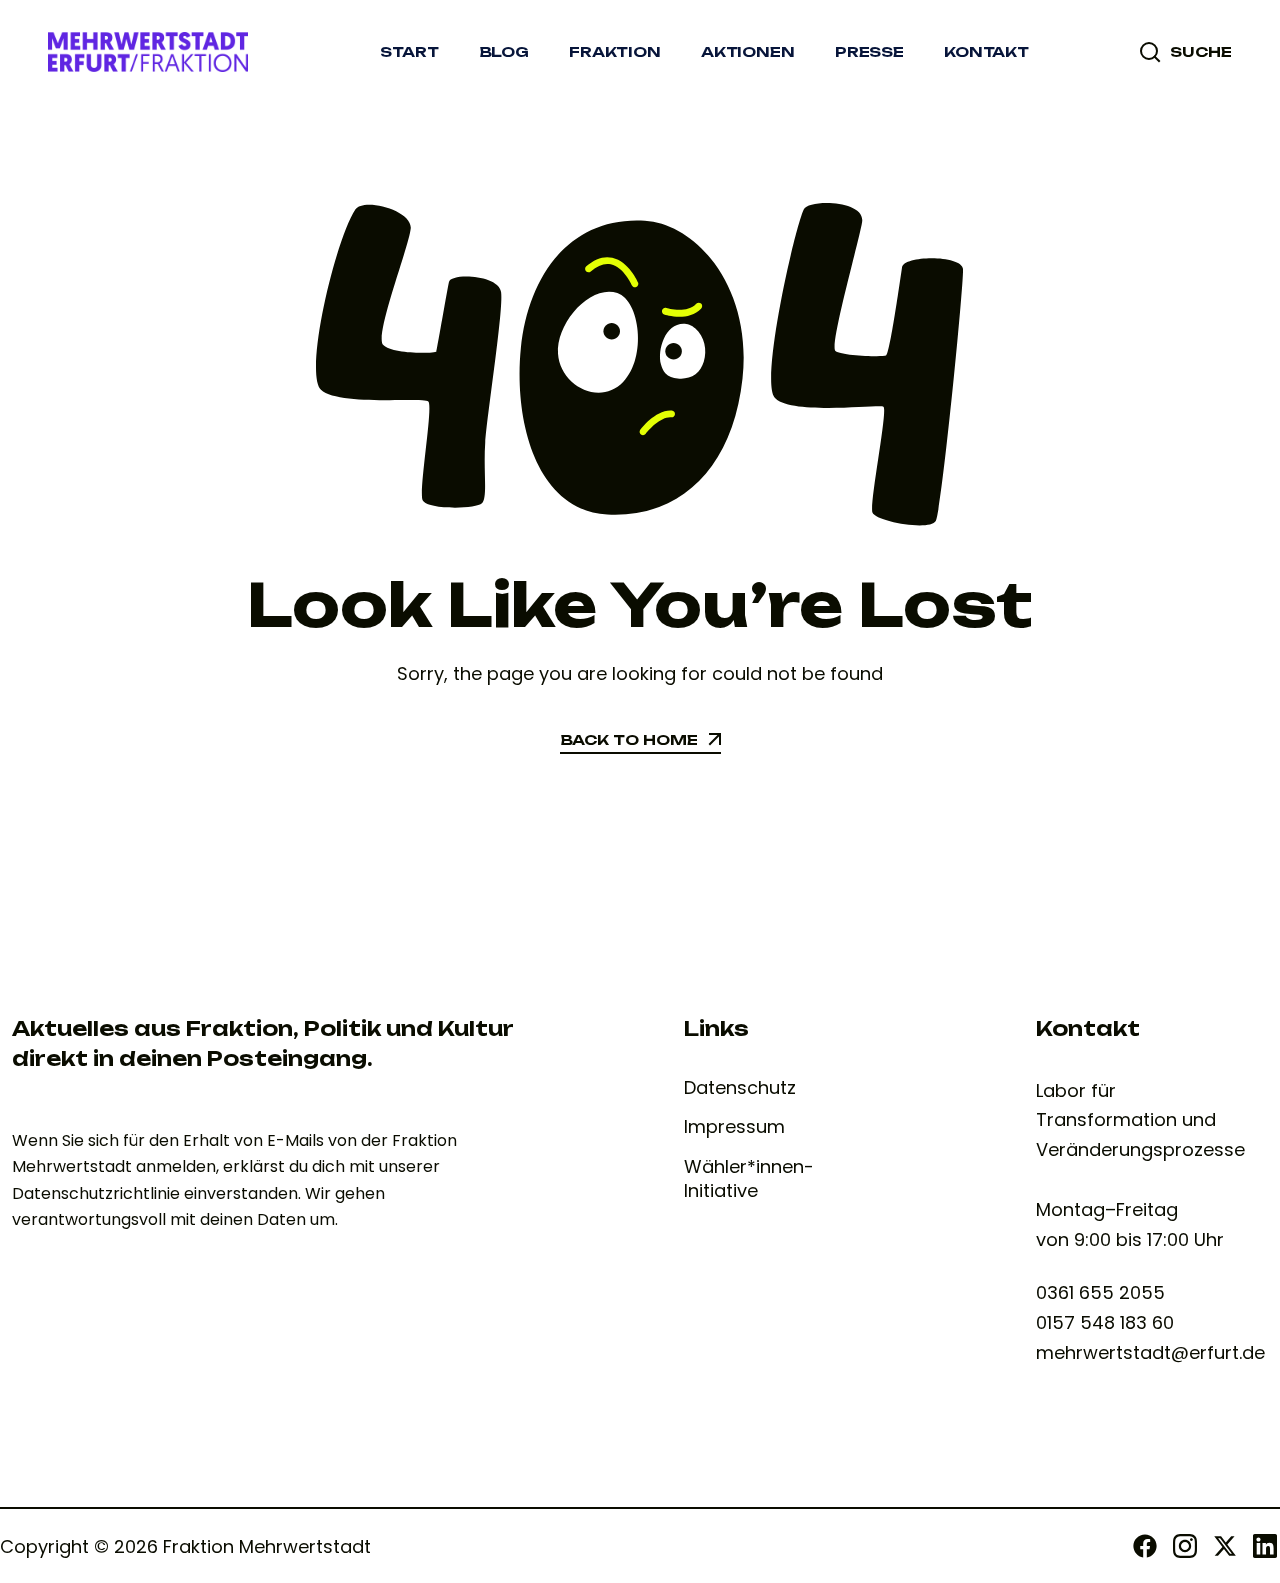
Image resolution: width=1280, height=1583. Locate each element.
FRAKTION (615, 51)
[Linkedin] (1265, 1546)
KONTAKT (986, 51)
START (409, 51)
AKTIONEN (748, 51)
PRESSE (869, 51)
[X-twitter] (1225, 1546)
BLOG (504, 51)
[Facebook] (1145, 1546)
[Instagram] (1185, 1546)
